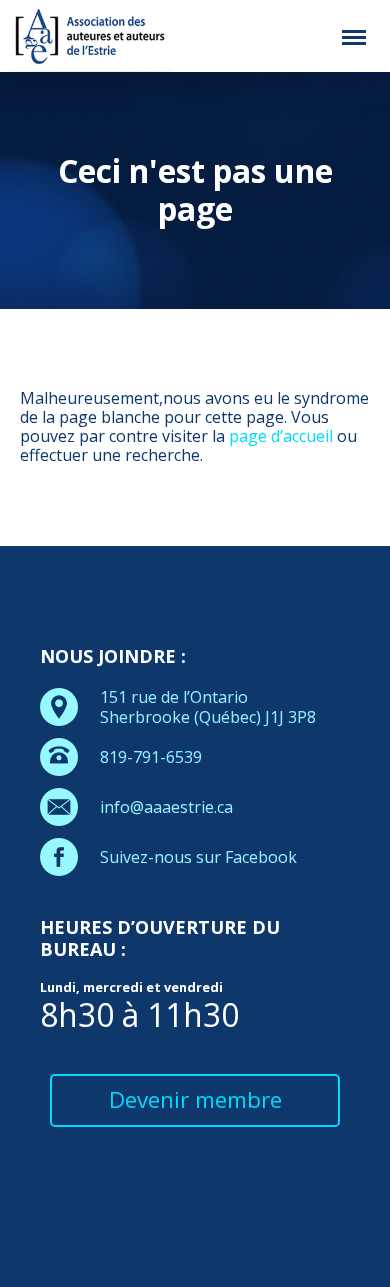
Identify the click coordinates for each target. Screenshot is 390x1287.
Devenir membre (195, 1099)
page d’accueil (281, 436)
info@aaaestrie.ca (166, 807)
